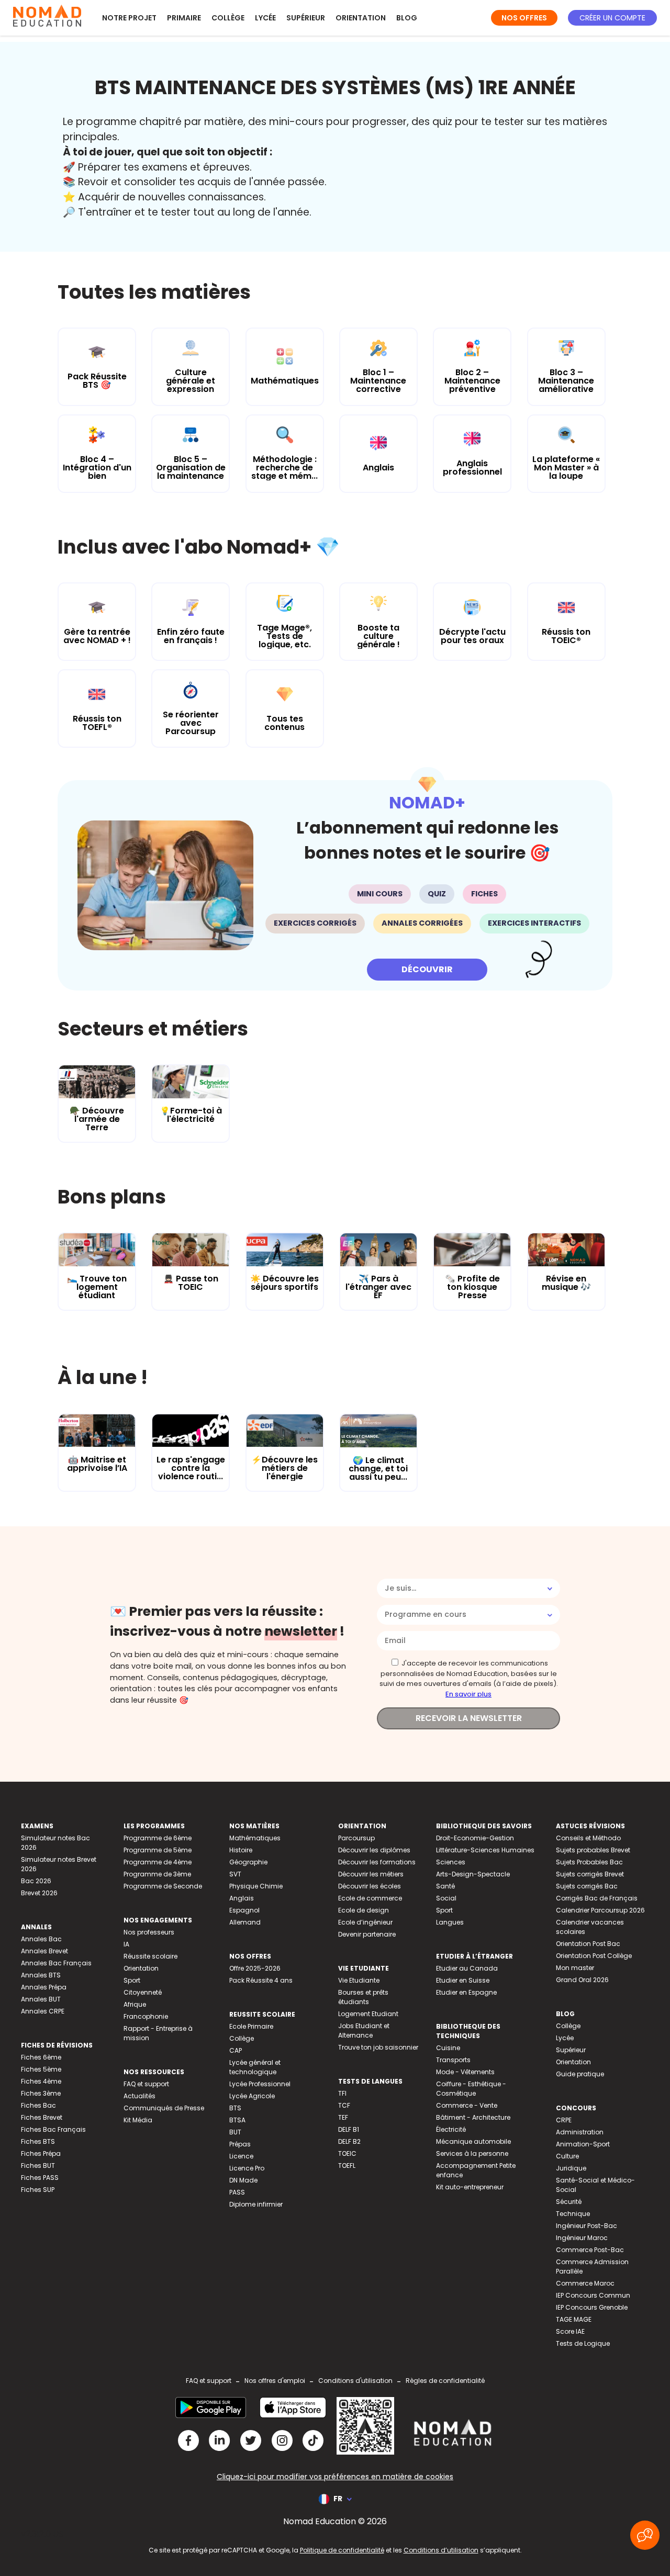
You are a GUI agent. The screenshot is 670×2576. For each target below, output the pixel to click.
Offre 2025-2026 (255, 1968)
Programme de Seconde (163, 1886)
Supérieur (306, 18)
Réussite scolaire (150, 1956)
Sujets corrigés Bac (587, 1886)
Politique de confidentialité (342, 2550)
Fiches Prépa (41, 2153)
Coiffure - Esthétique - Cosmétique (471, 2089)
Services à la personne (472, 2153)
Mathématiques (255, 1838)
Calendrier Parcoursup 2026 (600, 1910)
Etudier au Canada (467, 1968)
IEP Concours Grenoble (592, 2307)
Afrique (135, 2004)
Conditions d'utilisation (355, 2381)
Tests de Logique (583, 2343)
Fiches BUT (38, 2166)
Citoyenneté (143, 1992)
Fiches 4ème (41, 2081)
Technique (573, 2214)
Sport (132, 1980)
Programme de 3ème (157, 1874)
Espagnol (244, 1910)
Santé (445, 1886)
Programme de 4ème (158, 1862)
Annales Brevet (44, 1951)
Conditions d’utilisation (441, 2550)
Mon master (575, 1968)
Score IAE (570, 2331)
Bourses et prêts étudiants (363, 1997)
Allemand (245, 1922)
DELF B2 (349, 2141)
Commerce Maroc (585, 2283)
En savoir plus (468, 1694)
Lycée (265, 18)
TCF (344, 2105)
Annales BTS (41, 1975)
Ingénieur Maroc (582, 2238)
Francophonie (146, 2016)
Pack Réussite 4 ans (261, 1980)
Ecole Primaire (251, 2026)
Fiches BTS (38, 2141)
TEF (343, 2117)
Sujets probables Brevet (593, 1850)
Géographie (248, 1862)
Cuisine (448, 2048)
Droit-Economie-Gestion (475, 1838)
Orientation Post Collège (594, 1956)
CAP (236, 2050)
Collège (228, 18)
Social (446, 1898)
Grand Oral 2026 (582, 1980)
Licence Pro (247, 2168)
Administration (580, 2132)
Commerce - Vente (467, 2105)
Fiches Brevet (42, 2117)
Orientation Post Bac (588, 1944)
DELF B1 (349, 2129)
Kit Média (138, 2120)
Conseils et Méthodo (588, 1838)
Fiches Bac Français (53, 2129)
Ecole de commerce (370, 1898)
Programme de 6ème (158, 1838)
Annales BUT (41, 1999)
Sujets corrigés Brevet (590, 1874)
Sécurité (569, 2202)
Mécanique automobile (473, 2141)
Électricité (451, 2129)
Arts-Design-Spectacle (473, 1874)
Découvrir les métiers (371, 1874)
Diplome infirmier (256, 2204)
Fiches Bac (38, 2105)
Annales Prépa (44, 1987)
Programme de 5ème (158, 1850)
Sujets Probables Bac (589, 1862)
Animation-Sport (583, 2144)
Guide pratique (580, 2074)
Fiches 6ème (41, 2057)
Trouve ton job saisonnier (378, 2047)
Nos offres (524, 18)
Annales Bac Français (56, 1963)
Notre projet (129, 18)
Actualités (139, 2096)
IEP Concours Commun (593, 2295)
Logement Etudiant (368, 2014)
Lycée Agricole (252, 2096)
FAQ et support (146, 2084)
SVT (235, 1874)
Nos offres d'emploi (275, 2381)
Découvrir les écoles (370, 1886)
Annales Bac (41, 1939)
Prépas (240, 2144)
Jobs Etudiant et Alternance (364, 2031)
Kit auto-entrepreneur (470, 2187)
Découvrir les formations (377, 1862)
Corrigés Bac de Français (597, 1898)
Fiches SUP (38, 2190)
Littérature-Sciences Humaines (485, 1850)
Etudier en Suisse (463, 1980)
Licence (241, 2156)
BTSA (237, 2120)
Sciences (451, 1862)
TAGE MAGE (574, 2319)
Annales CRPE (43, 2011)
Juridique (571, 2168)
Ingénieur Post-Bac (587, 2226)
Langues (450, 1922)
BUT (235, 2132)
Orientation (361, 18)
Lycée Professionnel (260, 2084)
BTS (235, 2108)
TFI (342, 2093)
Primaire (184, 18)
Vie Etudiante (359, 1980)
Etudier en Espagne (466, 1992)
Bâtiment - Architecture (473, 2117)
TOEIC (347, 2153)
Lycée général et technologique (255, 2067)
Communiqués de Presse (164, 2108)
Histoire (241, 1850)
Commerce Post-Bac (590, 2250)
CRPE (564, 2120)
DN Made (243, 2180)
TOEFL (347, 2166)
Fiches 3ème (41, 2093)
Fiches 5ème (41, 2069)
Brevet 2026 (39, 1893)
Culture (567, 2156)
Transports (453, 2060)
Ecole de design (364, 1910)
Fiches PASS (40, 2178)
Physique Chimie (256, 1886)
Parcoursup (356, 1838)
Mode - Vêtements (465, 2072)
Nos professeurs (149, 1932)
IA (126, 1944)
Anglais (242, 1898)
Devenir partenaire (367, 1934)
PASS (237, 2192)
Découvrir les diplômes (374, 1850)
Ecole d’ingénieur (365, 1922)
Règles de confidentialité (445, 2381)
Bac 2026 (36, 1881)
